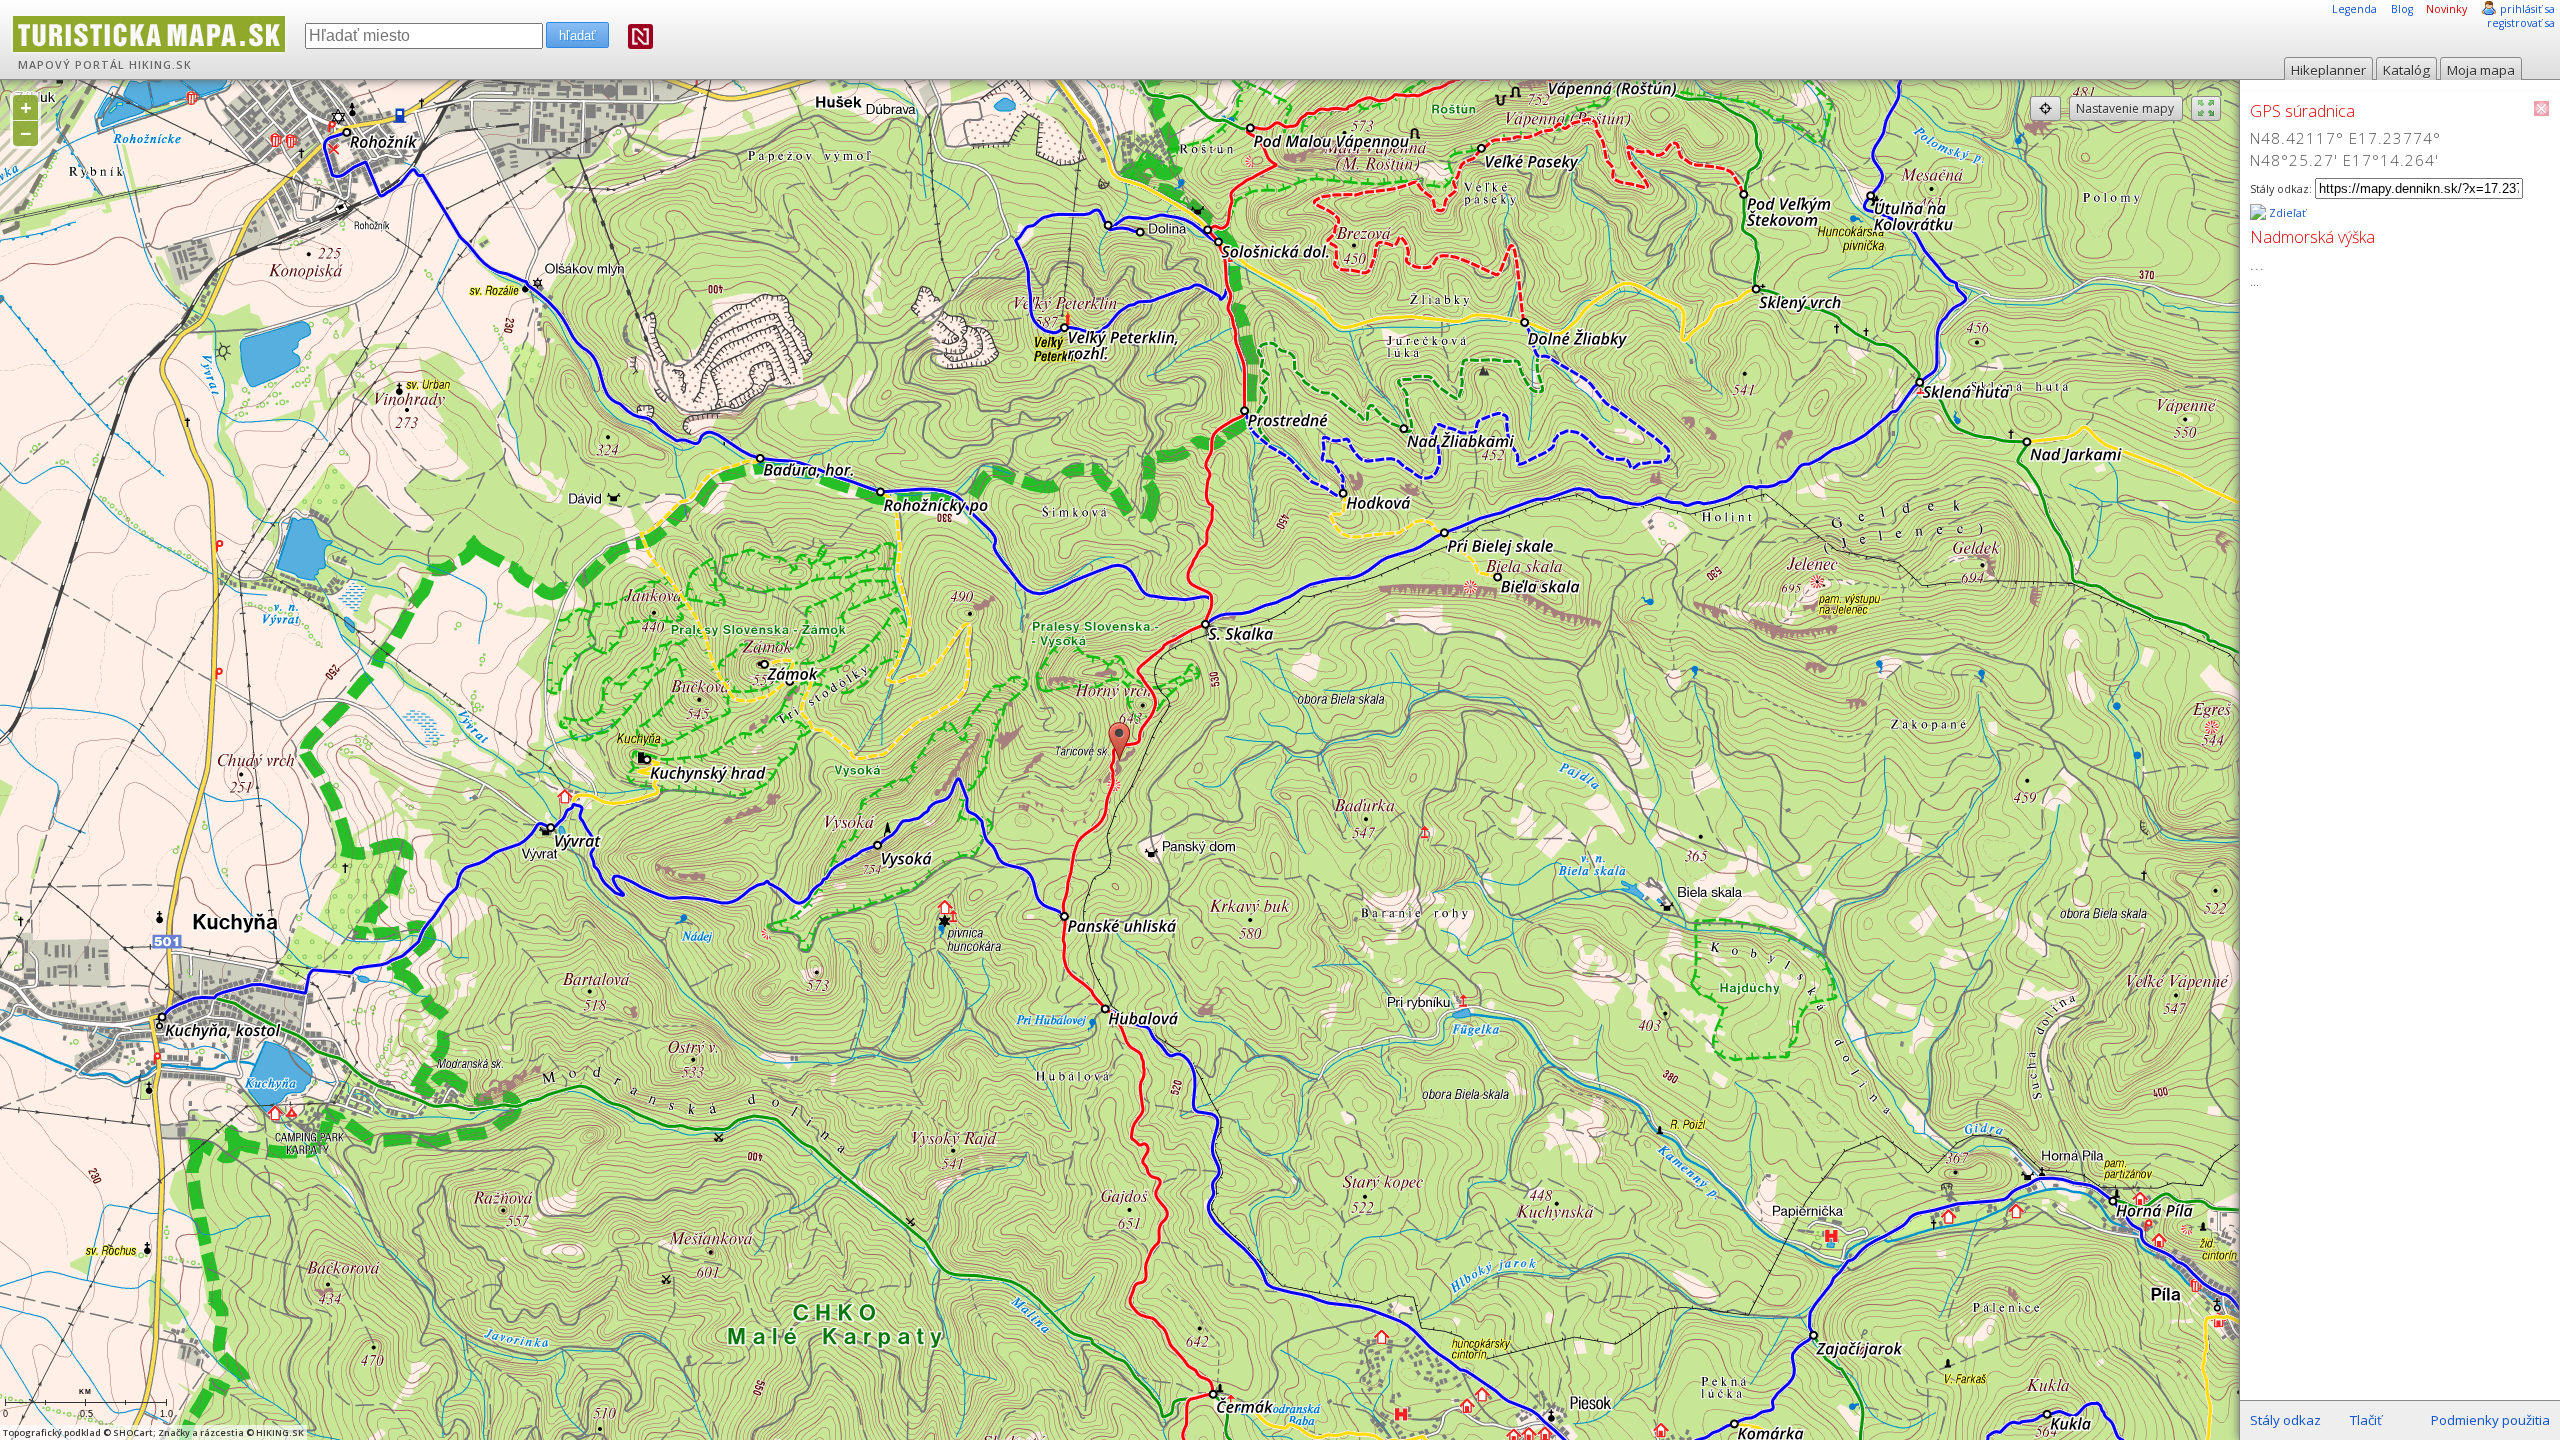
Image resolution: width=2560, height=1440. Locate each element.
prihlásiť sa (2527, 9)
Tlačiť (2366, 1420)
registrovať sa (2521, 23)
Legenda (2354, 9)
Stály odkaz (2285, 1420)
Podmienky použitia (2490, 1420)
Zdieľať (2286, 213)
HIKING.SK (160, 65)
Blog (2402, 9)
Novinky (2446, 9)
